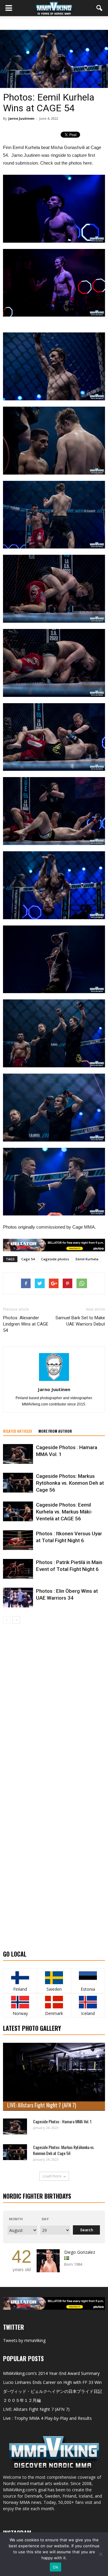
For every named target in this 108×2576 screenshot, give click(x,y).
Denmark (54, 2013)
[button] (100, 8)
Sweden (54, 1989)
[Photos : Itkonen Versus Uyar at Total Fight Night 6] (18, 1540)
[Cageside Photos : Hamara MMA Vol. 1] (18, 1454)
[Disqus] (54, 1708)
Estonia (88, 1989)
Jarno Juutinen (21, 118)
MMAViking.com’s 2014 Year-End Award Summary (51, 2373)
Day (45, 2219)
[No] (100, 2554)
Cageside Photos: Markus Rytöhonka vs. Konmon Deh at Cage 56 (70, 1483)
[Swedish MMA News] (20, 1978)
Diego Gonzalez (80, 2252)
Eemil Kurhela (87, 1259)
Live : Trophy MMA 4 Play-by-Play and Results (47, 2418)
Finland (20, 1989)
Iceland (88, 2013)
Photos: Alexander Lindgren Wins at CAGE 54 (26, 1324)
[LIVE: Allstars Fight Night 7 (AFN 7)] (54, 2077)
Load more (52, 2176)
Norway (20, 2013)
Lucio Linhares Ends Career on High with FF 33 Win (52, 2382)
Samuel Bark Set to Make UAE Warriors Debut (80, 1321)
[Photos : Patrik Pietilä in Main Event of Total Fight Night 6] (18, 1569)
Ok (55, 2567)
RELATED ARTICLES (18, 1431)
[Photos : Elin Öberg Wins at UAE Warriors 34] (18, 1598)
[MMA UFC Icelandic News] (88, 2002)
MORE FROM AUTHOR (55, 1431)
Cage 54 (28, 1259)
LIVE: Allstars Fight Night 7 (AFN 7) (42, 2105)
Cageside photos (55, 1259)
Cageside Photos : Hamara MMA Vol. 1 (62, 2121)
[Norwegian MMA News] (20, 2002)
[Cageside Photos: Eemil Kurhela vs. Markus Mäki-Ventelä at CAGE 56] (18, 1512)
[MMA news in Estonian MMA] (88, 1978)
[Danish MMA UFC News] (54, 2002)
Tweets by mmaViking (24, 2340)
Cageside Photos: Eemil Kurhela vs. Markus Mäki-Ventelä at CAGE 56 (64, 1512)
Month (16, 2219)
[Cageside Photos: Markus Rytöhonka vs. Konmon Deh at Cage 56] (18, 1483)
